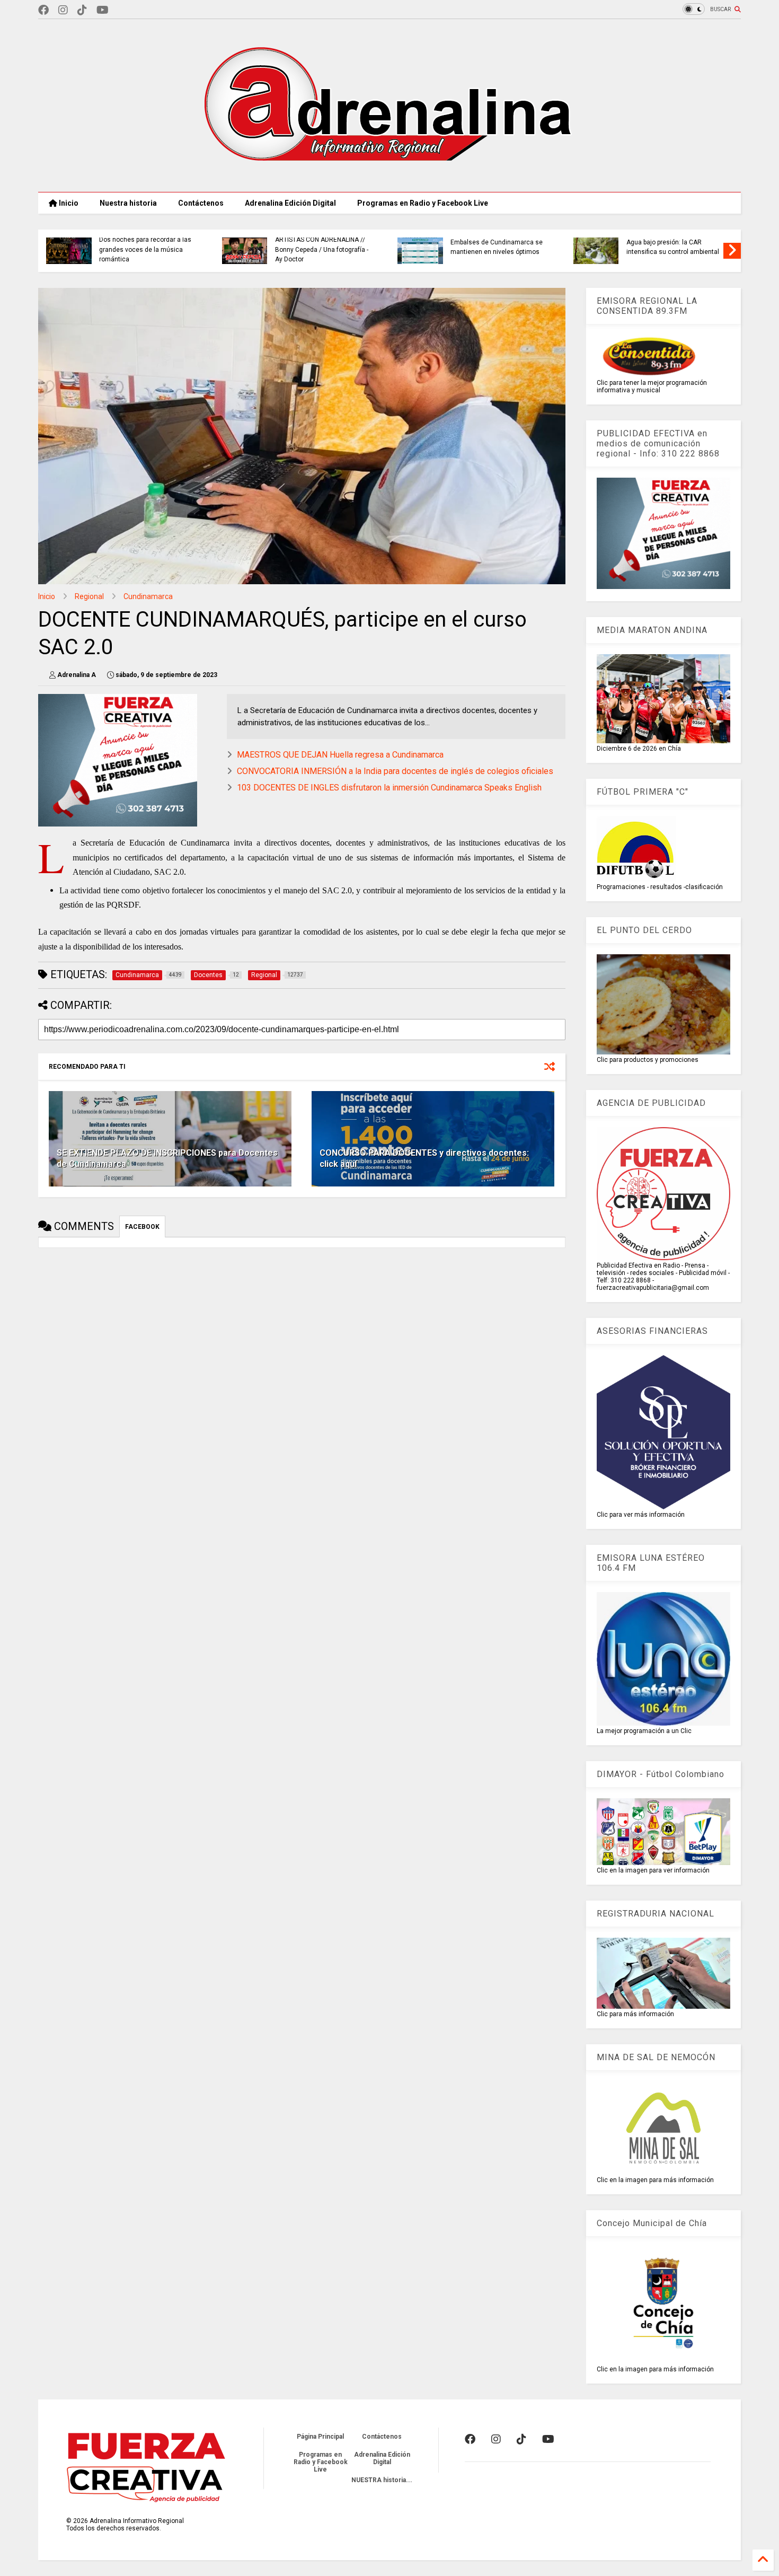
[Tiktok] (82, 10)
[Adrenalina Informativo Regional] (389, 179)
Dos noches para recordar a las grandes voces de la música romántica (145, 249)
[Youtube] (103, 10)
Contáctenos (201, 203)
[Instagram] (63, 10)
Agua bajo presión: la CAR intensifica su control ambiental (673, 247)
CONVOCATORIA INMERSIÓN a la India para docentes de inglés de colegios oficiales (395, 771)
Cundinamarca (148, 596)
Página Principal (320, 2437)
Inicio (68, 203)
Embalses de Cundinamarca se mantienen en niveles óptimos (497, 247)
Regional (89, 596)
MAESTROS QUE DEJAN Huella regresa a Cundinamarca (340, 755)
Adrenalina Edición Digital (290, 203)
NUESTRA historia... (382, 2480)
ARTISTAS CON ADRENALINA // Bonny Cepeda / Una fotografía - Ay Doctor (322, 249)
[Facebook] (43, 10)
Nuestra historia (128, 203)
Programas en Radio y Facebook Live (423, 203)
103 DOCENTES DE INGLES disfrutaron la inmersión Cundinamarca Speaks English (389, 788)
